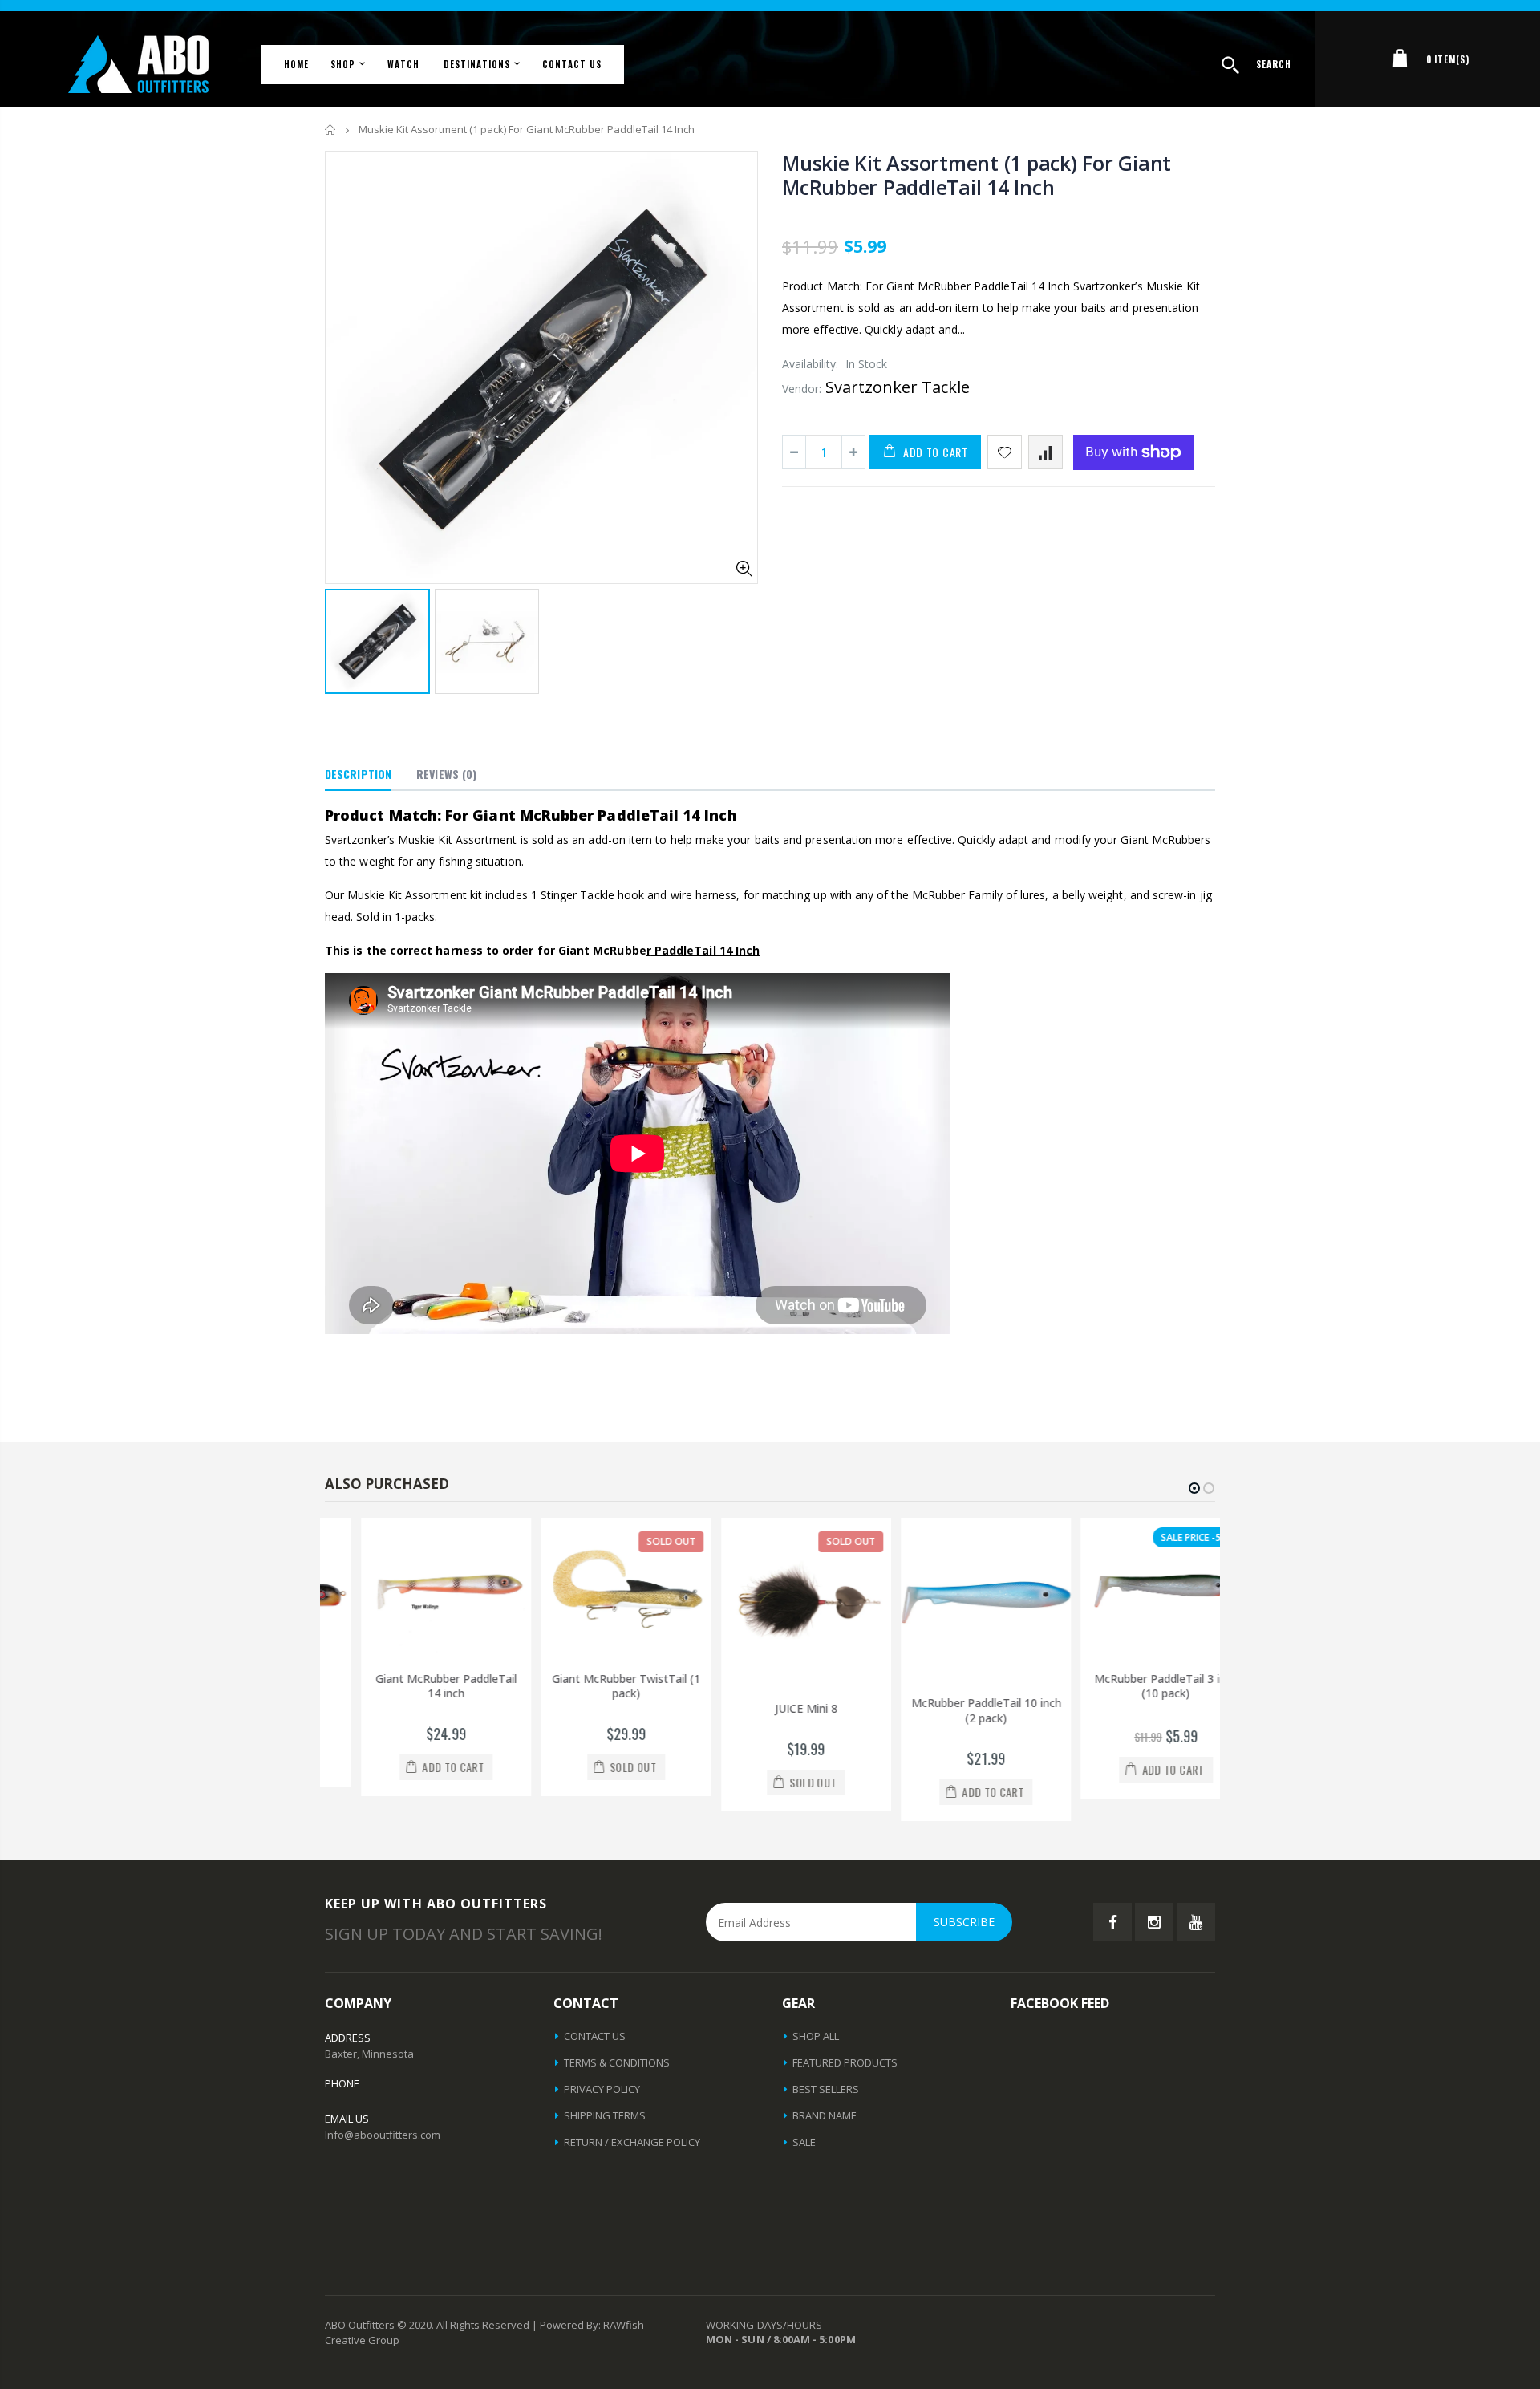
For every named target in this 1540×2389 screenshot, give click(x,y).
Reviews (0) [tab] (446, 774)
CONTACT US (595, 2036)
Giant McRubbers (1165, 840)
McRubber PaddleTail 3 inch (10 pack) (1131, 1686)
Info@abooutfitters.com (383, 2135)
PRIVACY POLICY (602, 2089)
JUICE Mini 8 (771, 1708)
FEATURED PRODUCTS (845, 2062)
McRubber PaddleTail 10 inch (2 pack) (951, 1710)
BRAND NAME (825, 2115)
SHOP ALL (816, 2036)
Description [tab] (358, 774)
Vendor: (802, 389)
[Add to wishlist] (1005, 452)
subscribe (964, 1922)
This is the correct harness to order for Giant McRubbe (488, 950)
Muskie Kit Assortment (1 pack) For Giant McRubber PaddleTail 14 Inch (977, 175)
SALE (804, 2142)
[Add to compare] (1046, 452)
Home (331, 130)
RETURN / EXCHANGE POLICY (632, 2142)
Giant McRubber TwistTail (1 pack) (591, 1686)
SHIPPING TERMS (605, 2115)
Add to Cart (936, 452)
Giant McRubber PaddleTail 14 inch (411, 1686)
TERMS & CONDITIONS (617, 2062)
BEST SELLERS (826, 2089)
